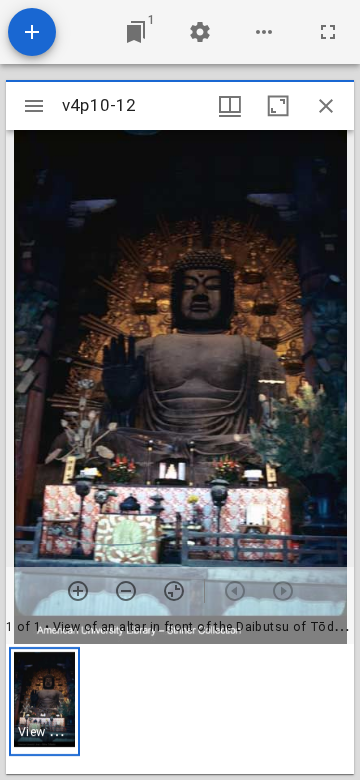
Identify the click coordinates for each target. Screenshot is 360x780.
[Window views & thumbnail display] (230, 106)
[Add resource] (32, 32)
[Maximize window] (278, 106)
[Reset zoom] (174, 591)
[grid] (180, 709)
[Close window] (326, 106)
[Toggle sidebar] (34, 106)
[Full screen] (328, 32)
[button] (44, 701)
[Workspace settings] (200, 32)
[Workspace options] (264, 32)
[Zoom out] (126, 591)
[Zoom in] (78, 591)
